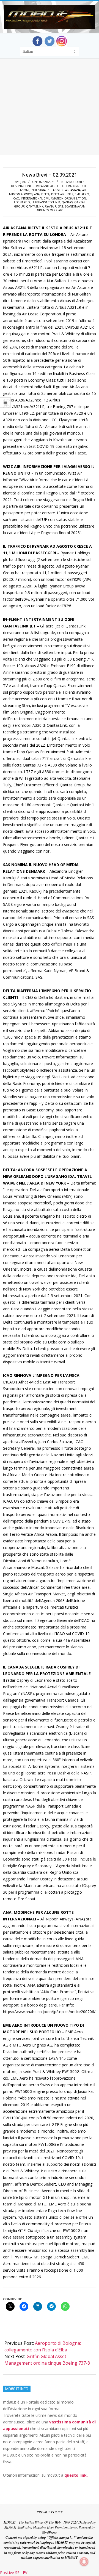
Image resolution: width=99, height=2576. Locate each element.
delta (45, 194)
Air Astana (73, 190)
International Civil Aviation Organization (53, 198)
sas (61, 206)
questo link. (76, 2475)
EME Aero (82, 194)
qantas (67, 202)
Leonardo (22, 202)
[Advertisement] (50, 114)
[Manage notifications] (84, 2562)
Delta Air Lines (62, 194)
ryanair (51, 206)
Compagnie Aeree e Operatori (55, 186)
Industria (38, 190)
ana (37, 194)
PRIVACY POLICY (50, 2512)
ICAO (16, 198)
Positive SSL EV (14, 2573)
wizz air (57, 210)
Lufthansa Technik (46, 202)
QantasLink (35, 206)
